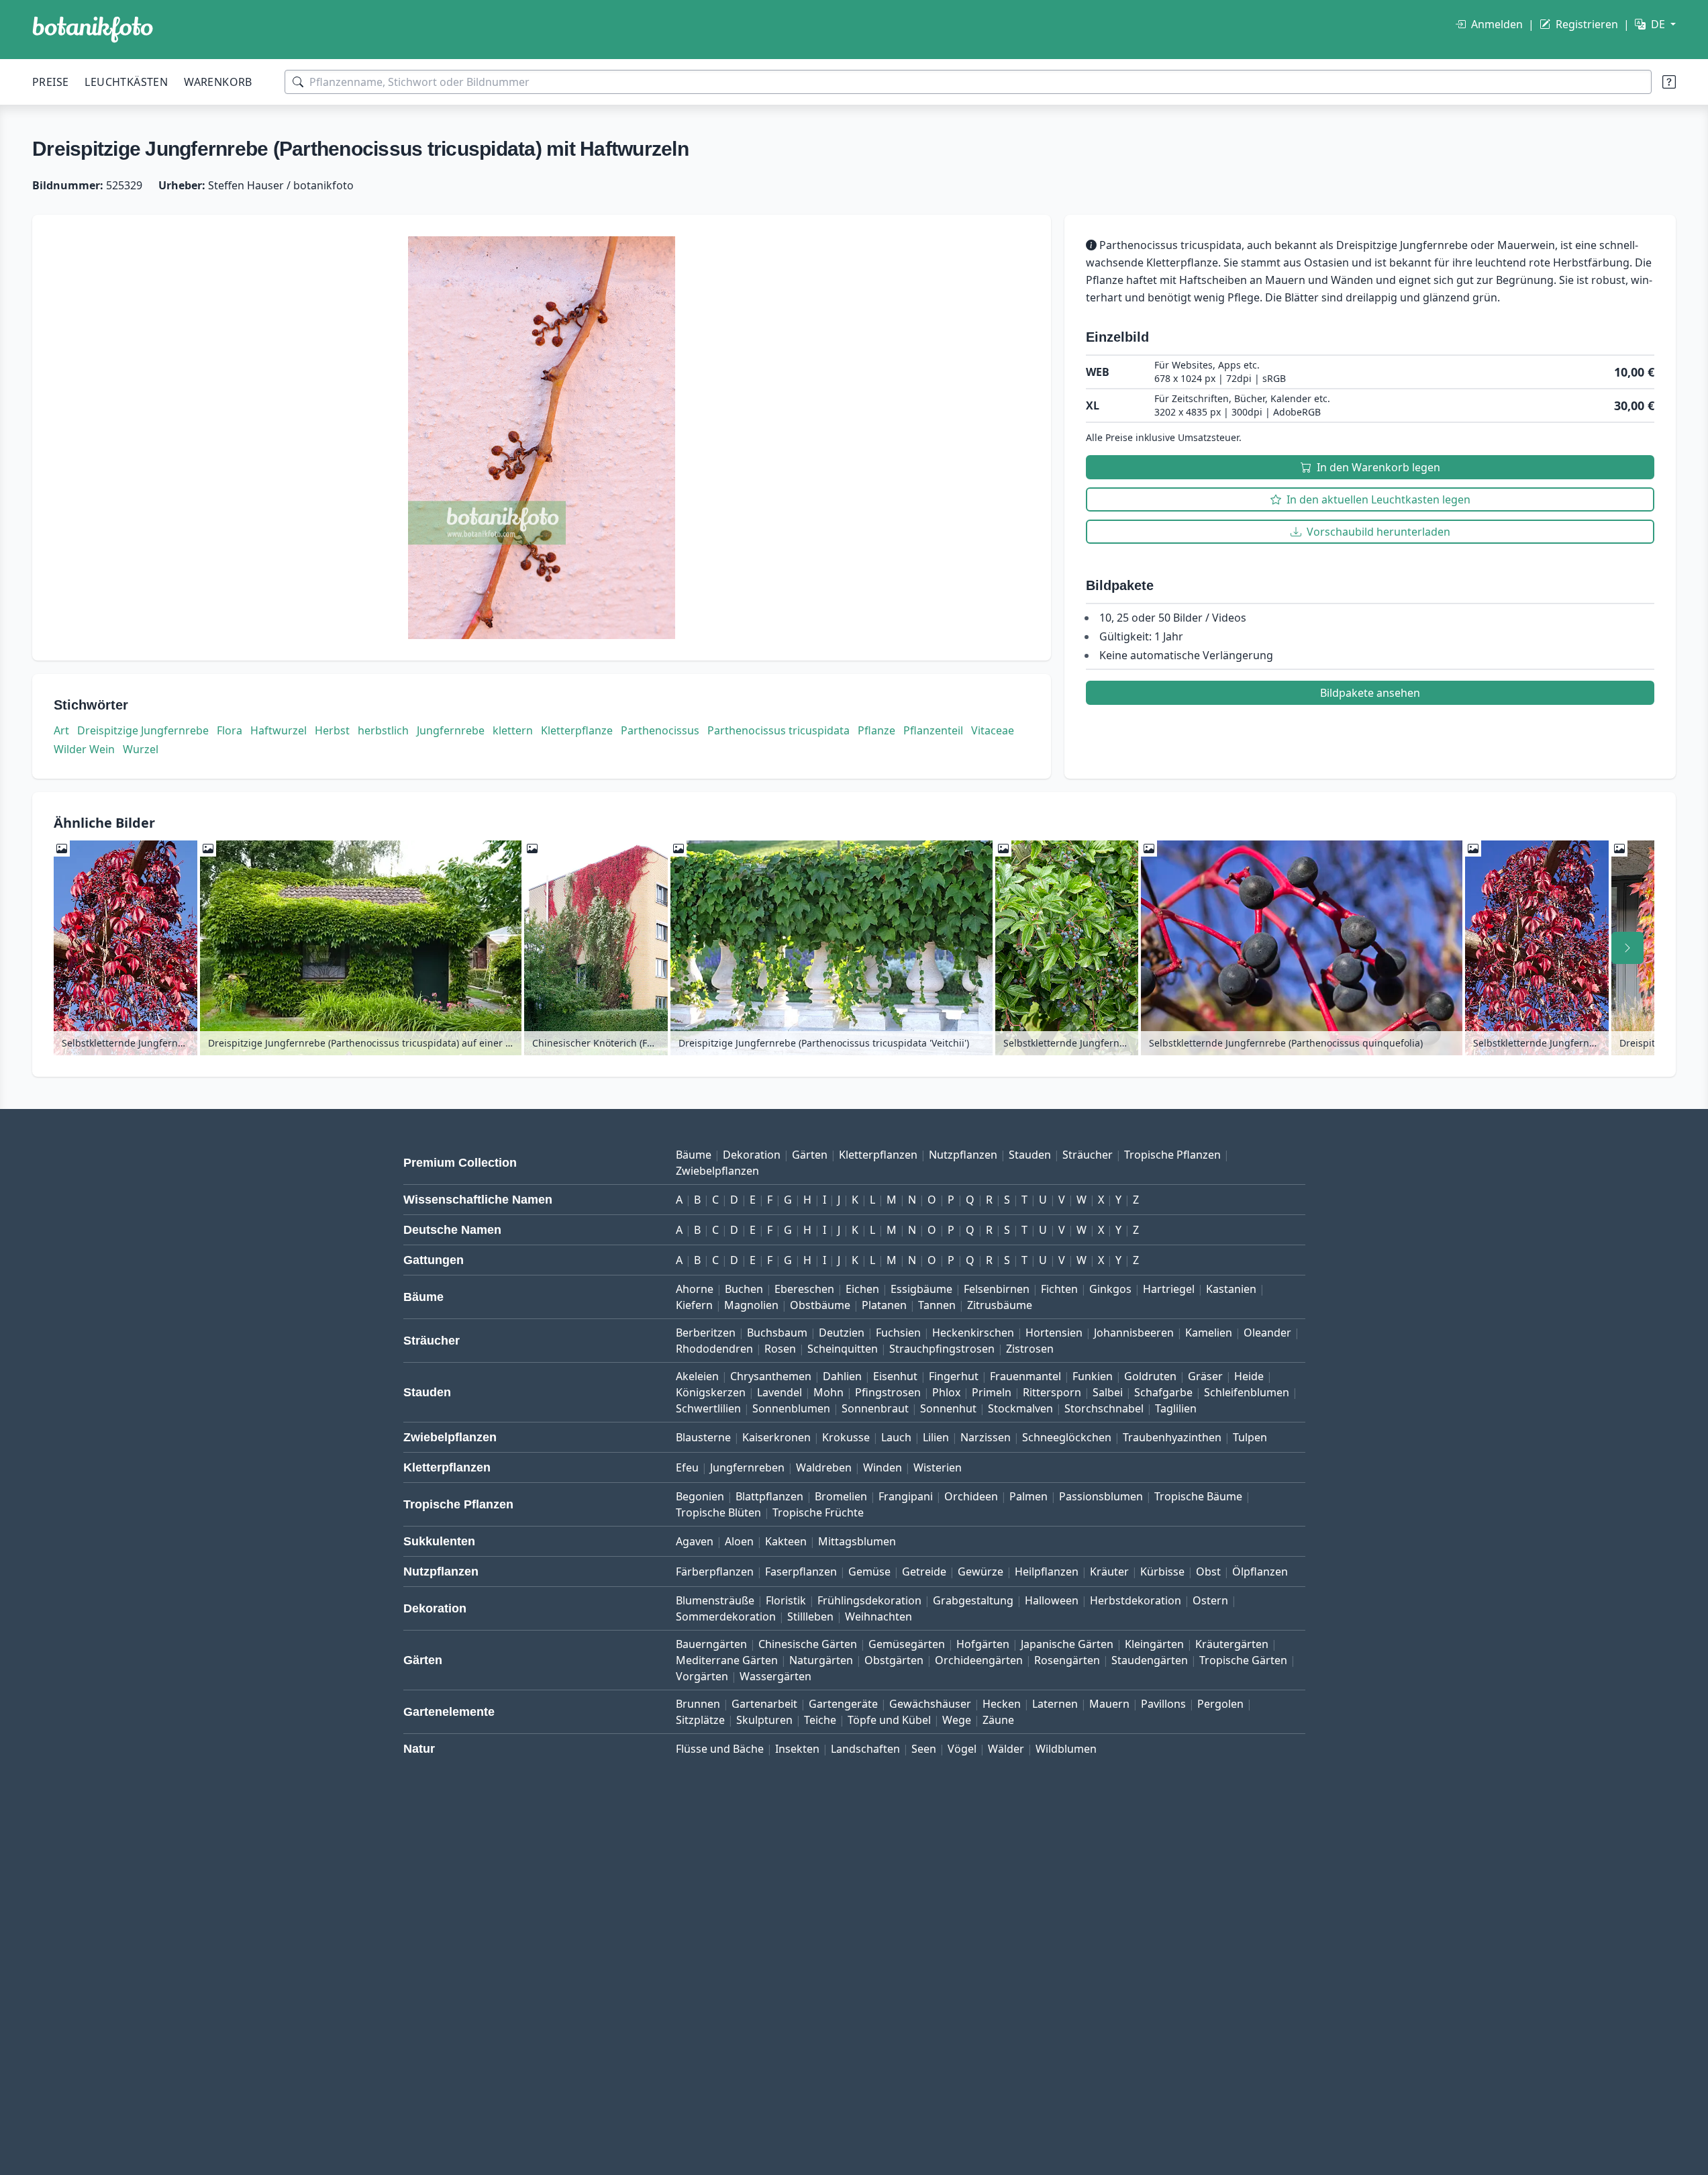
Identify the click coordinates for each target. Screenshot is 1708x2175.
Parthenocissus (660, 730)
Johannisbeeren (1134, 1333)
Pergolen (1220, 1704)
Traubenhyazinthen (1172, 1437)
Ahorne (695, 1289)
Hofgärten (983, 1644)
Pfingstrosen (888, 1392)
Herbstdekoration (1136, 1600)
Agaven (695, 1541)
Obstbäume (820, 1305)
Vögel (962, 1749)
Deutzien (842, 1333)
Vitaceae (993, 730)
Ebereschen (804, 1289)
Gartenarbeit (764, 1704)
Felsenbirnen (997, 1289)
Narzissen (986, 1437)
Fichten (1059, 1289)
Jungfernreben (747, 1467)
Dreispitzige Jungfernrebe (143, 730)
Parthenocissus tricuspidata (778, 730)
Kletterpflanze (577, 730)
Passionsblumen (1101, 1496)
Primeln (992, 1392)
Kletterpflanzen (878, 1155)
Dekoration (752, 1155)
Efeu (687, 1467)
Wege (957, 1720)
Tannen (937, 1305)
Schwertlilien (708, 1408)
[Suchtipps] (1669, 82)
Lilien (936, 1437)
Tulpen (1250, 1437)
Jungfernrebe (451, 730)
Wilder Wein (84, 749)
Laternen (1055, 1704)
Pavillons (1163, 1704)
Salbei (1108, 1392)
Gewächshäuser (930, 1704)
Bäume (694, 1155)
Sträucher (1088, 1155)
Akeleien (697, 1376)
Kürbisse (1162, 1572)
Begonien (700, 1496)
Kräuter (1109, 1572)
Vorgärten (702, 1676)
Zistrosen (1030, 1349)
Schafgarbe (1163, 1392)
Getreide (924, 1572)
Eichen (862, 1289)
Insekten (797, 1749)
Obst (1208, 1572)
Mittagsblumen (857, 1541)
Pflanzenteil (933, 730)
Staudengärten (1150, 1660)
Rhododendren (714, 1349)
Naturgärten (821, 1660)
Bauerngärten (711, 1644)
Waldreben (824, 1467)
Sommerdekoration (726, 1616)
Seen (924, 1749)
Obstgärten (894, 1660)
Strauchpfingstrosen (942, 1349)
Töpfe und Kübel (889, 1720)
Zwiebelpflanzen (717, 1171)
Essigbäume (921, 1289)
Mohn (828, 1392)
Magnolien (751, 1305)
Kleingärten (1154, 1644)
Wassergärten (775, 1676)
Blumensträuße (715, 1600)
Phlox (946, 1392)
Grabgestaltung (973, 1600)
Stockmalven (1020, 1408)
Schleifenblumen (1247, 1392)
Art (61, 730)
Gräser (1205, 1376)
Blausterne (703, 1437)
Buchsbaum (777, 1333)
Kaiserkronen (776, 1437)
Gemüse (869, 1572)
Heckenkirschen (973, 1333)
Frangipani (906, 1496)
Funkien (1093, 1376)
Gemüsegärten (907, 1644)
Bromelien (841, 1496)
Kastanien (1231, 1289)
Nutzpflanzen (963, 1155)
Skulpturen (764, 1720)
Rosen (780, 1349)
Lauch (896, 1437)
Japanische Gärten (1067, 1644)
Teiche (820, 1720)
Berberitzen (706, 1333)
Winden (883, 1467)
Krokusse (846, 1437)
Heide (1249, 1376)
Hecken (1002, 1704)
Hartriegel (1169, 1289)
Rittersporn (1052, 1392)
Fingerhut (954, 1376)
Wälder (1006, 1749)
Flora (230, 730)
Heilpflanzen (1047, 1572)
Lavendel (780, 1392)
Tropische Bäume (1198, 1496)
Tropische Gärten (1243, 1660)
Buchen (744, 1289)
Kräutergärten (1232, 1644)
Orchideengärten (979, 1660)
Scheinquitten (843, 1349)
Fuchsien (898, 1333)
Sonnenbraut (875, 1408)
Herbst (332, 730)
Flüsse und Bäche (720, 1749)
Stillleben (810, 1616)
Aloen (739, 1541)
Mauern (1109, 1704)
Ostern (1210, 1600)
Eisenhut (895, 1376)
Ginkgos (1110, 1289)
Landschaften (865, 1749)
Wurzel (141, 749)
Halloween (1052, 1600)
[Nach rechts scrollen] (1627, 948)
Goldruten (1150, 1376)
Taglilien (1176, 1408)
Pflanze (876, 730)
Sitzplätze (700, 1720)
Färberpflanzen (715, 1572)
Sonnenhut (948, 1408)
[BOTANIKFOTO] (93, 30)
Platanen (884, 1305)
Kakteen (786, 1541)
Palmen (1028, 1496)
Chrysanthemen (771, 1376)
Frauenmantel (1025, 1376)
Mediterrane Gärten (727, 1660)
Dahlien (842, 1376)
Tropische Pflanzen (1172, 1155)
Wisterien (938, 1467)
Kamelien (1209, 1333)
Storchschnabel (1104, 1408)
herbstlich (383, 730)
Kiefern (694, 1305)
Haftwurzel (279, 730)
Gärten (810, 1155)
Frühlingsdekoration (869, 1600)
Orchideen (971, 1496)
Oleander (1267, 1333)
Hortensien (1054, 1333)
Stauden (1030, 1155)
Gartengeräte (843, 1704)
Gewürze (981, 1572)
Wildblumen (1066, 1749)
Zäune (998, 1720)
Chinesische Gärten (808, 1644)
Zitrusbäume (1000, 1305)
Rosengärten (1067, 1660)
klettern (513, 730)
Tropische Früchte (818, 1512)
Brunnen (698, 1704)
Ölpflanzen (1260, 1572)
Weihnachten (878, 1616)
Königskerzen (711, 1392)
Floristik (786, 1600)
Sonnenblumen (791, 1408)
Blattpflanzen (769, 1496)
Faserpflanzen (801, 1572)
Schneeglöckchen (1067, 1437)
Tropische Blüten (718, 1512)
